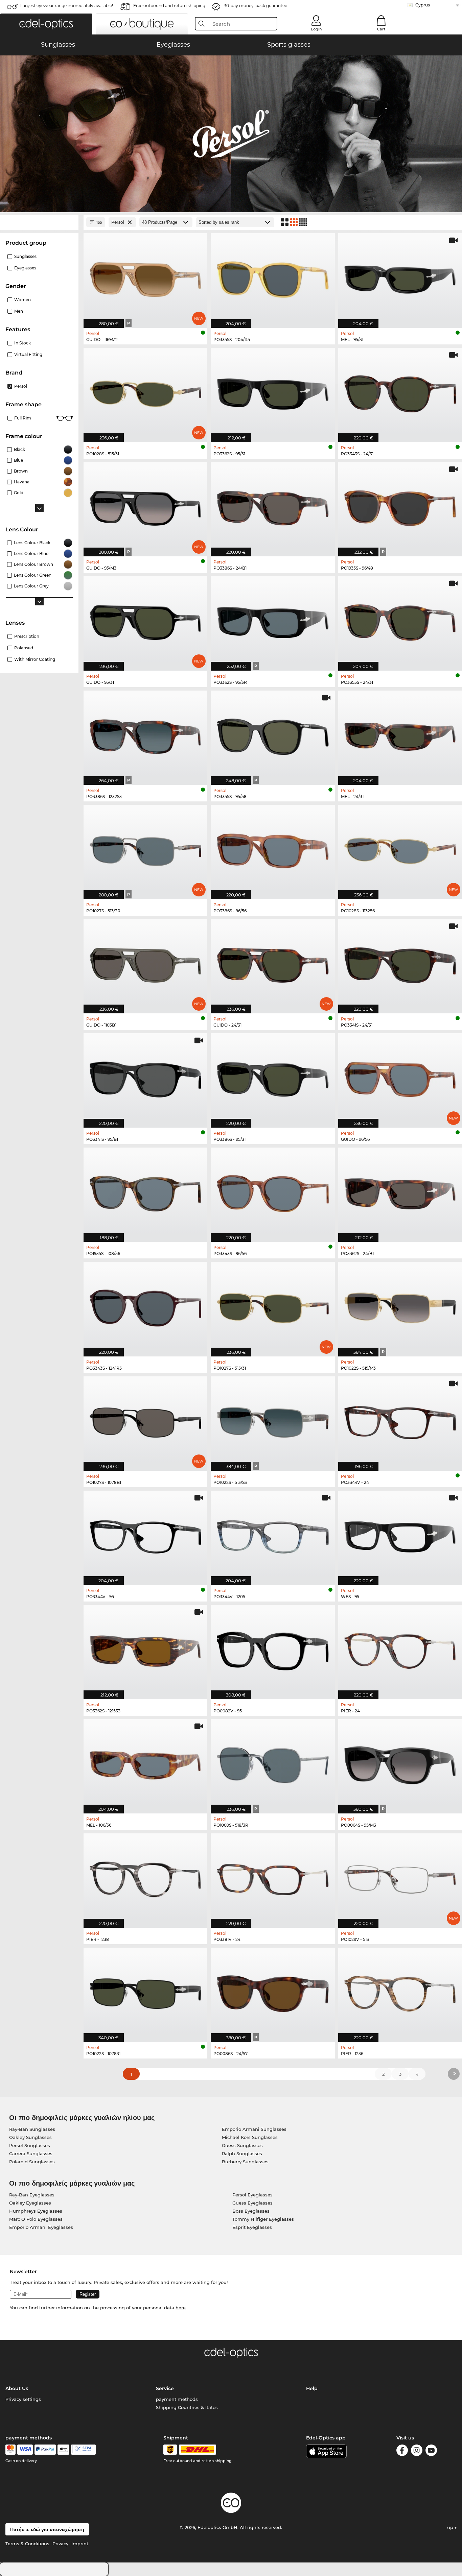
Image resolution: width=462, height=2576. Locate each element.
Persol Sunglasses (30, 2145)
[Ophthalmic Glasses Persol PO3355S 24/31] (400, 620)
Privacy (60, 2544)
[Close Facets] (39, 222)
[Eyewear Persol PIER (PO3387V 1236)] (400, 1991)
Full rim (23, 418)
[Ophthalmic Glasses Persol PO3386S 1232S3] (145, 734)
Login (316, 29)
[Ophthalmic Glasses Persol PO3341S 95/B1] (145, 1077)
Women (22, 300)
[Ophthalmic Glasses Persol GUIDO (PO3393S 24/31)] (273, 963)
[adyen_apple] (64, 2450)
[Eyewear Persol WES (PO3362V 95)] (400, 1534)
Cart (381, 29)
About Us (17, 2388)
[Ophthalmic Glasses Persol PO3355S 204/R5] (273, 277)
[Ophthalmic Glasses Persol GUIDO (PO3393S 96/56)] (400, 1077)
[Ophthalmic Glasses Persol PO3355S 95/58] (273, 734)
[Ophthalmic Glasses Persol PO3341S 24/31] (400, 963)
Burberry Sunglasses (245, 2162)
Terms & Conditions (27, 2544)
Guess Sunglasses (242, 2145)
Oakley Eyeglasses (30, 2203)
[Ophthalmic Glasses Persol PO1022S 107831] (145, 1991)
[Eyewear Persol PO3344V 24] (400, 1420)
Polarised (24, 648)
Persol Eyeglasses (252, 2195)
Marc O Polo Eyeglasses (36, 2219)
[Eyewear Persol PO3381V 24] (273, 1877)
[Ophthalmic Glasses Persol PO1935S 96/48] (400, 506)
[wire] (83, 2450)
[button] (46, 24)
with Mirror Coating (35, 659)
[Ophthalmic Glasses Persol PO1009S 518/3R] (273, 1763)
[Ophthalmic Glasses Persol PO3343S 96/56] (273, 1191)
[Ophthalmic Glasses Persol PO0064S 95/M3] (400, 1763)
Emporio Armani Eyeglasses (41, 2227)
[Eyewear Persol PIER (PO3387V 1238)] (145, 1877)
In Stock (22, 343)
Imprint (80, 2544)
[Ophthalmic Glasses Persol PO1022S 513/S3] (273, 1420)
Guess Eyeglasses (252, 2203)
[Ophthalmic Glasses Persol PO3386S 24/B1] (273, 506)
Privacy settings (23, 2399)
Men (19, 311)
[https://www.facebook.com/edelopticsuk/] (402, 2451)
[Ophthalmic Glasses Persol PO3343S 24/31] (400, 391)
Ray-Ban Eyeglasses (32, 2195)
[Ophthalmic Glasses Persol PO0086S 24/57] (273, 1991)
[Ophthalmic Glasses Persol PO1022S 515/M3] (400, 1305)
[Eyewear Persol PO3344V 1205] (273, 1534)
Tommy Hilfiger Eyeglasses (263, 2219)
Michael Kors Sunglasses (250, 2137)
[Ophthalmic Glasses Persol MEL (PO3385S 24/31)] (400, 734)
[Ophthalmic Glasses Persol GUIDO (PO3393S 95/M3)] (145, 506)
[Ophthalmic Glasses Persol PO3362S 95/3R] (273, 620)
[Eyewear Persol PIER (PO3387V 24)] (400, 1648)
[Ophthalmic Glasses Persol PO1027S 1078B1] (145, 1420)
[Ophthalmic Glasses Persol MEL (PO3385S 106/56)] (145, 1763)
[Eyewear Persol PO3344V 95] (145, 1534)
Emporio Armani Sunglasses (254, 2129)
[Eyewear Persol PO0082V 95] (273, 1648)
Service (165, 2388)
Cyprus (423, 5)
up (451, 2527)
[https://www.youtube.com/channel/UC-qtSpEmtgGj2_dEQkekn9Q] (431, 2451)
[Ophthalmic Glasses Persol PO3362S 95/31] (273, 391)
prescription (27, 636)
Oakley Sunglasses (30, 2137)
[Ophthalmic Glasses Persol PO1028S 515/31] (145, 391)
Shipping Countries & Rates (187, 2407)
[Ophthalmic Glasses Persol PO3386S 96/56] (273, 848)
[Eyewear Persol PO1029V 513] (400, 1877)
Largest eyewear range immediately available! (67, 6)
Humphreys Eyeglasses (36, 2211)
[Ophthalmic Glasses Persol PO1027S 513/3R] (145, 848)
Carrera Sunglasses (31, 2153)
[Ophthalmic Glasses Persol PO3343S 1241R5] (145, 1305)
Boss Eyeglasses (251, 2211)
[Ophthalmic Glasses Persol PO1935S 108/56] (145, 1191)
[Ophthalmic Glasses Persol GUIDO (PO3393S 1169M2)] (145, 277)
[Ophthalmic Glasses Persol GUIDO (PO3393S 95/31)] (145, 620)
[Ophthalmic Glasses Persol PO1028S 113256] (400, 848)
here (181, 2308)
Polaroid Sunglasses (32, 2162)
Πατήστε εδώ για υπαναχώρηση (47, 2529)
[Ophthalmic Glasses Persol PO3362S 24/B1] (400, 1191)
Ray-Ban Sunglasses (32, 2129)
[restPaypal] (45, 2450)
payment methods (177, 2399)
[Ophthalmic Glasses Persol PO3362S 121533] (145, 1648)
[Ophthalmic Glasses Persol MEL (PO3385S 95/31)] (400, 277)
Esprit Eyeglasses (252, 2227)
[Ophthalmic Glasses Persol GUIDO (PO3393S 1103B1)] (145, 963)
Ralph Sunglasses (242, 2153)
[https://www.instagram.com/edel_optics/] (417, 2451)
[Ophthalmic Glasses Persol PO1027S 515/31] (273, 1305)
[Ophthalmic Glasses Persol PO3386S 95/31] (273, 1077)
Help (312, 2388)
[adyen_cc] (10, 2450)
